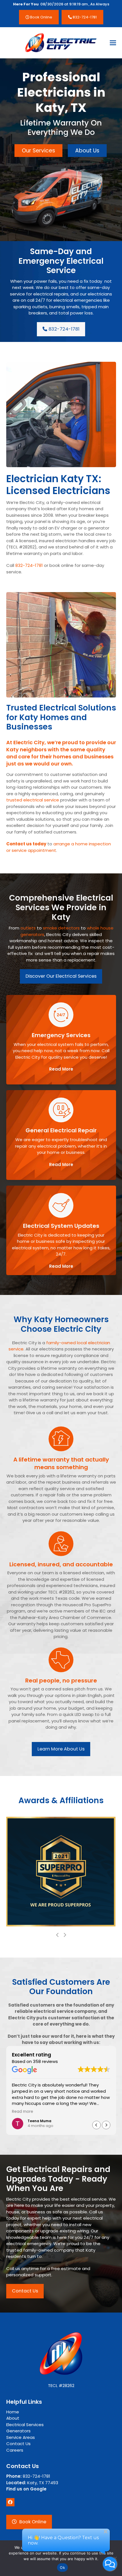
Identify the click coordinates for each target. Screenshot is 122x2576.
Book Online (41, 17)
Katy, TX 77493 (32, 2483)
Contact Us (18, 2444)
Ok (62, 2568)
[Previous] (58, 1935)
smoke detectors (61, 928)
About (13, 2418)
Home (13, 2412)
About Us (87, 151)
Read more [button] (23, 2112)
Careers (15, 2450)
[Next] (65, 1935)
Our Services (38, 151)
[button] (113, 43)
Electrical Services (25, 2425)
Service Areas (21, 2437)
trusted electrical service (33, 800)
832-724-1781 (84, 17)
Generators (18, 2431)
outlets (28, 928)
